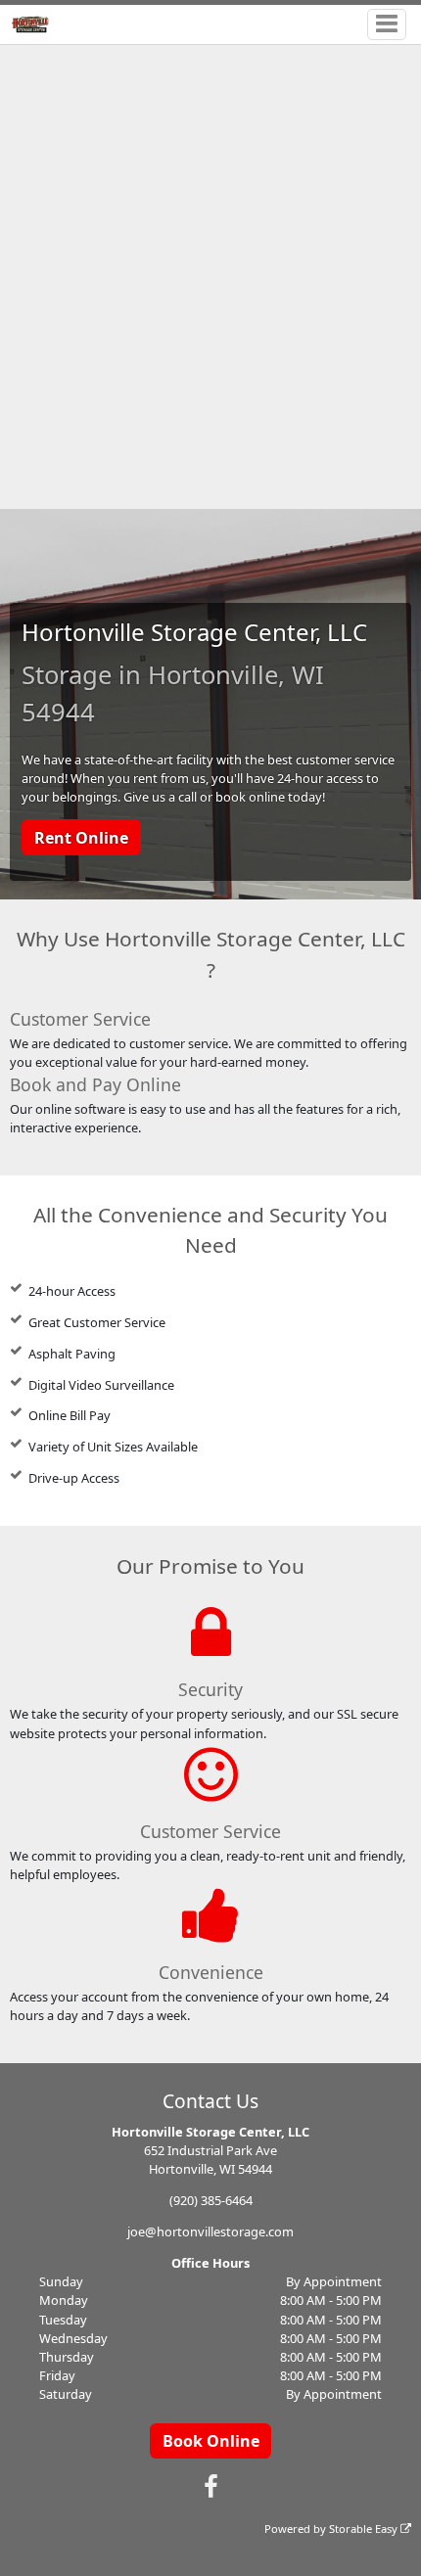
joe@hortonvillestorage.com (210, 2231)
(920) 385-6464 (211, 2200)
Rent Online (81, 838)
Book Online (211, 2441)
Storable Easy (365, 2529)
